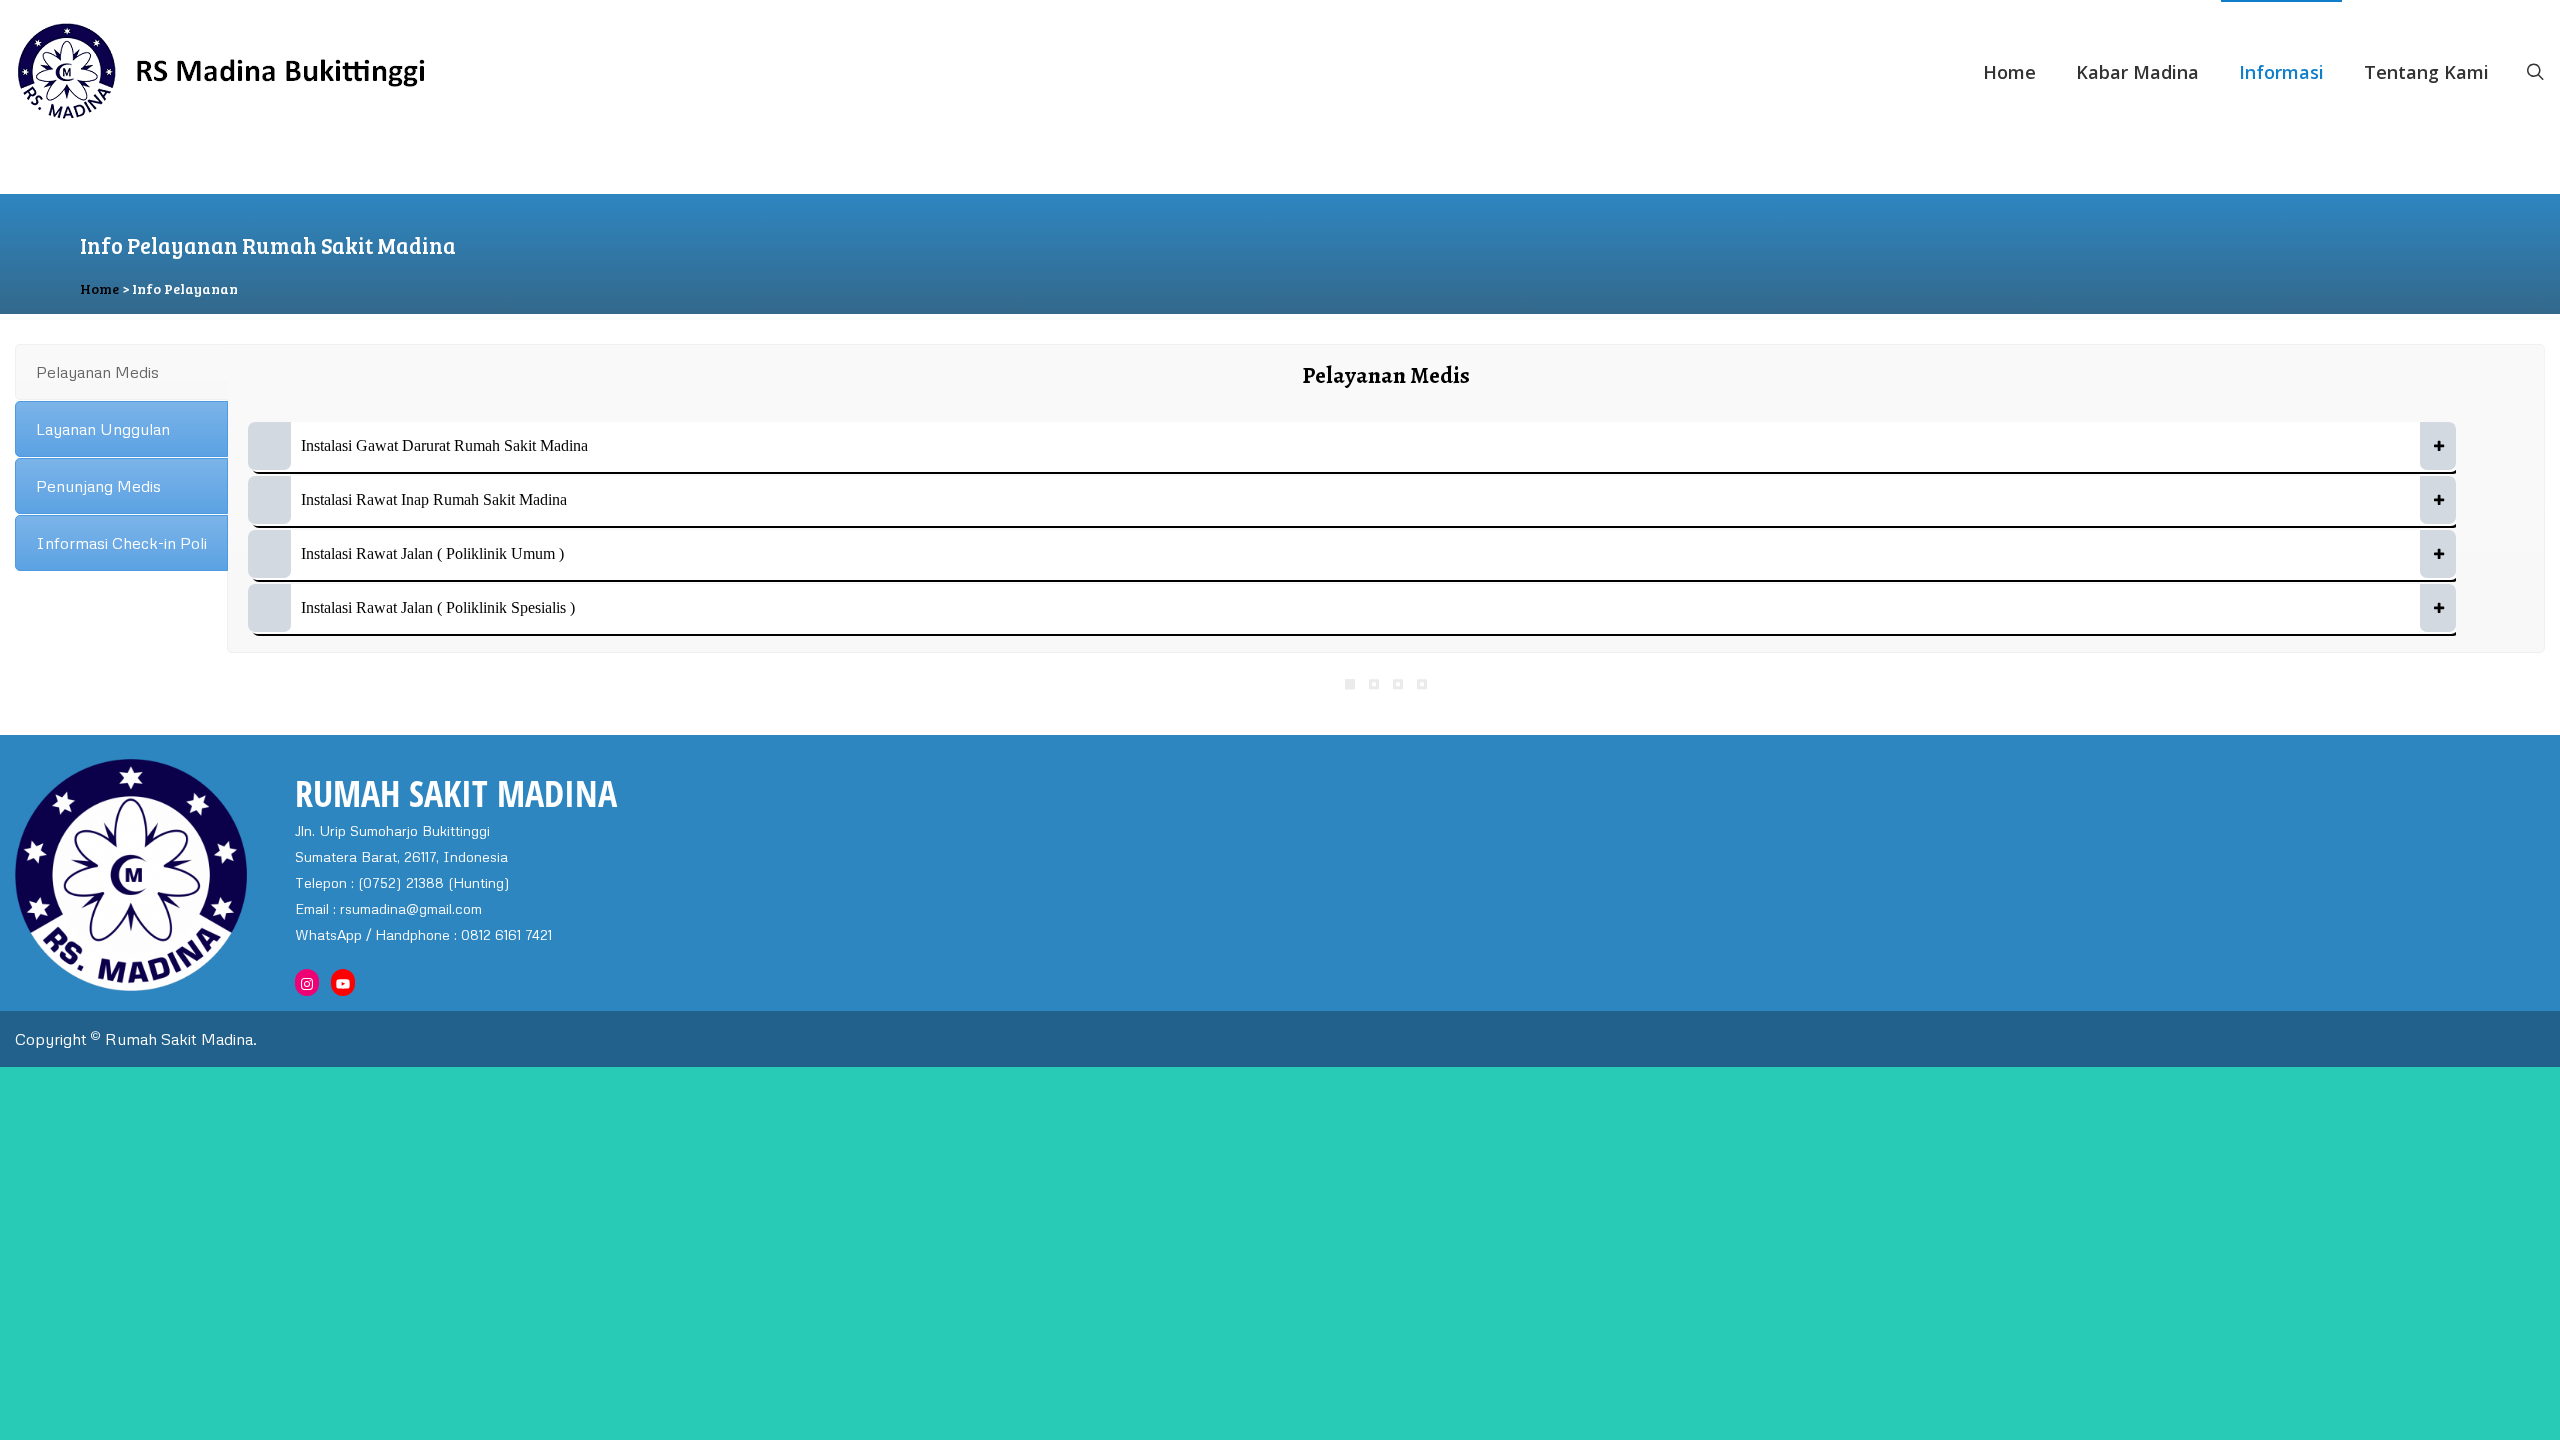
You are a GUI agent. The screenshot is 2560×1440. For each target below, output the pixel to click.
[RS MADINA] (436, 72)
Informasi (2281, 72)
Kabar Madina (2137, 72)
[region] (1280, 254)
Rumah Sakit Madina (179, 1039)
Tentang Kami (2426, 72)
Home (2009, 72)
